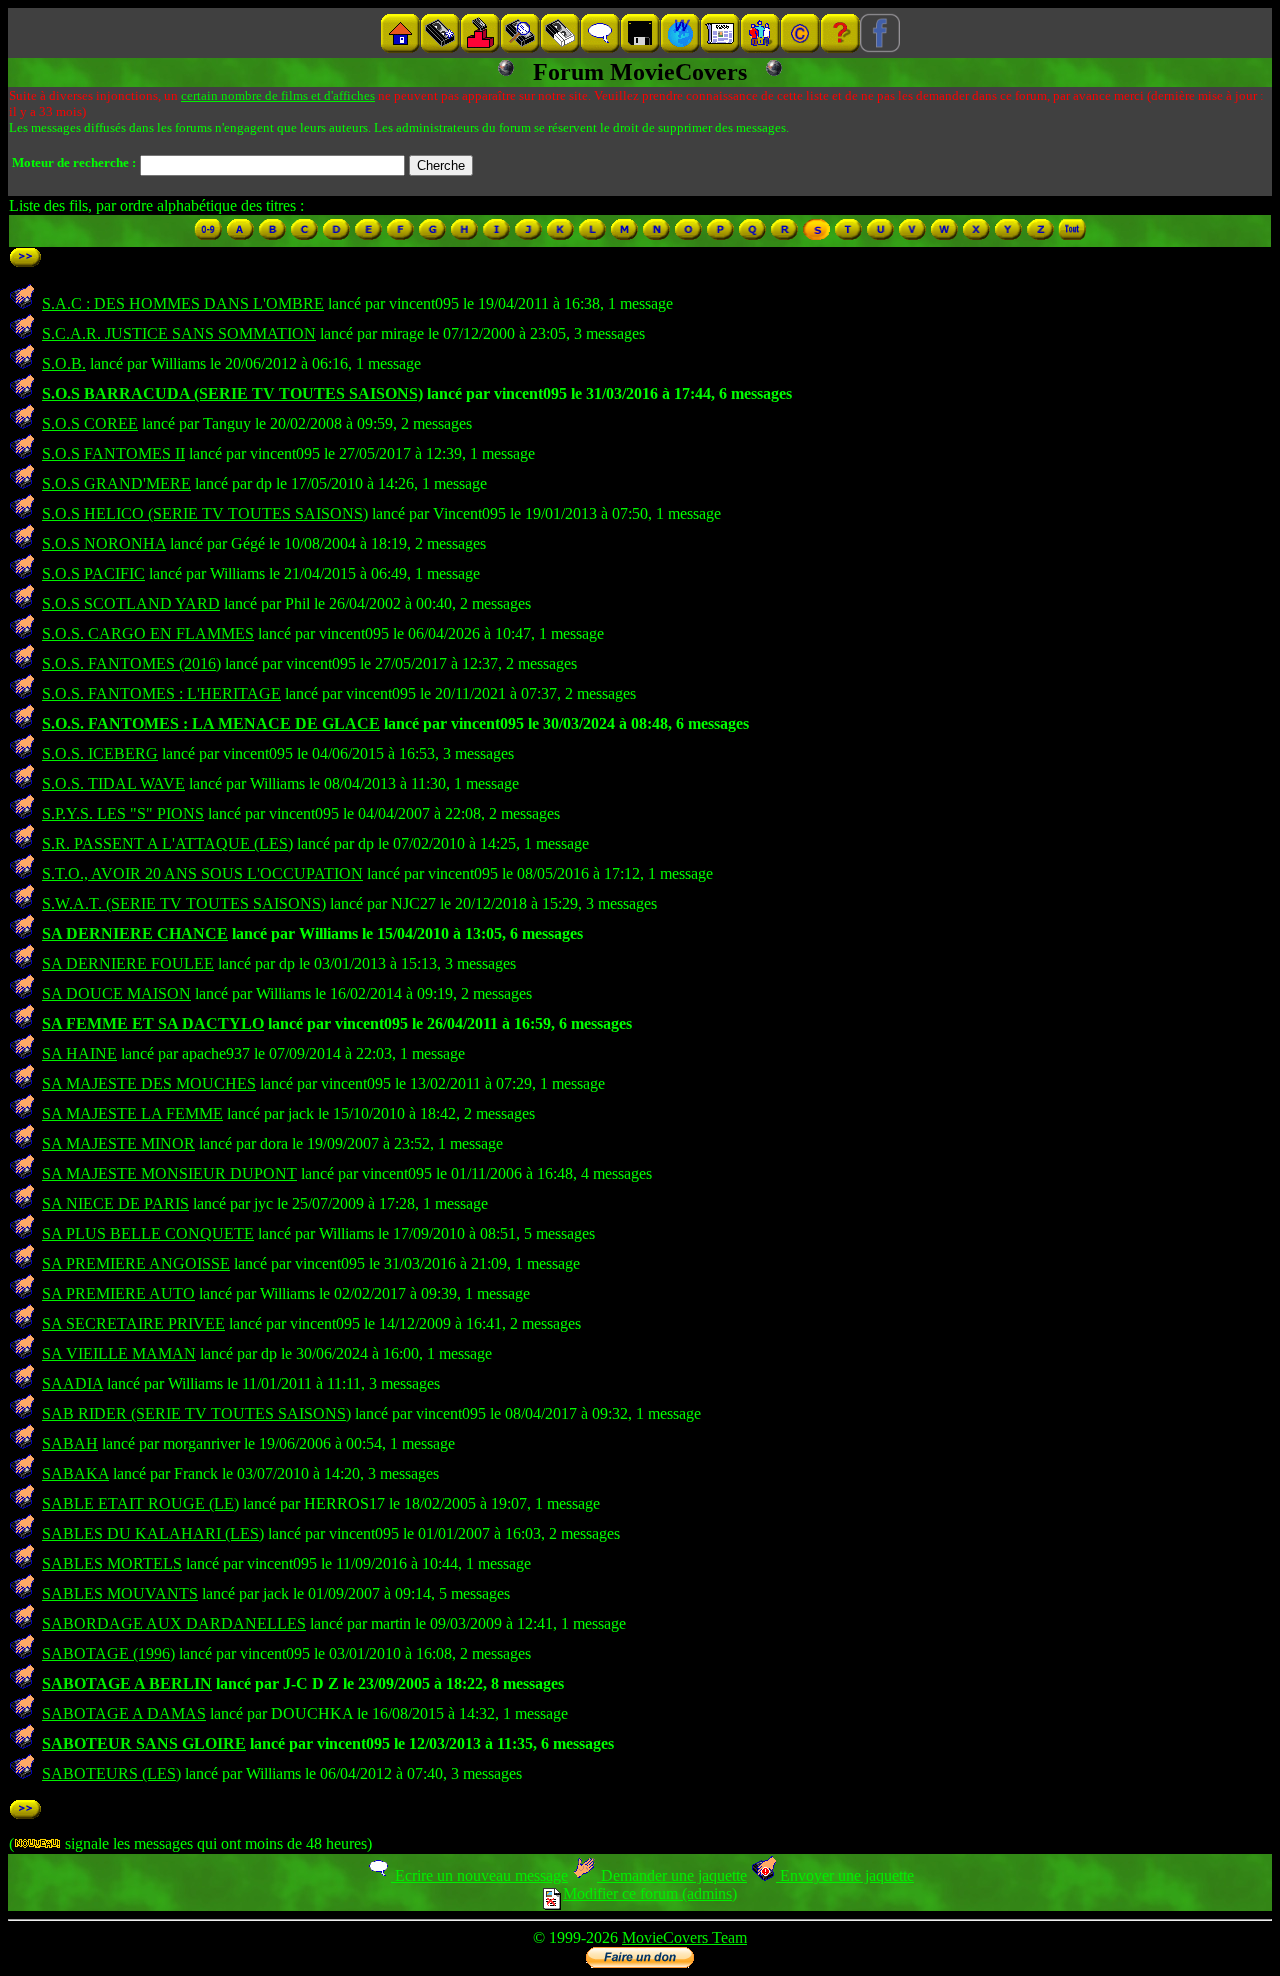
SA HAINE (79, 1053)
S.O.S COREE (90, 423)
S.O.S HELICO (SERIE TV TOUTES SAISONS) (205, 513)
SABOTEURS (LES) (111, 1773)
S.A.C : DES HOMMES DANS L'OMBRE (183, 303)
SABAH (70, 1443)
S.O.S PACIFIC (93, 573)
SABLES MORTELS (112, 1563)
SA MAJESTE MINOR (118, 1143)
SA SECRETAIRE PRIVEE (133, 1323)
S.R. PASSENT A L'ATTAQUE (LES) (167, 843)
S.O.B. (64, 363)
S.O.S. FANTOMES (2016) (131, 663)
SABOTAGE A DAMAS (124, 1713)
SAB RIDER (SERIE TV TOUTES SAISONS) (196, 1413)
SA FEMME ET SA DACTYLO (153, 1023)
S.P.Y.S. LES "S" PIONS (123, 813)
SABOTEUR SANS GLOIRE (144, 1743)
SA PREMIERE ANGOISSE (136, 1263)
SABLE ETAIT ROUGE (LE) (140, 1503)
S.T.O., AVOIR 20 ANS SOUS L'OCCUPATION (202, 873)
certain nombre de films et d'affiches (278, 95)
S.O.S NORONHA (104, 543)
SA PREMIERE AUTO (118, 1293)
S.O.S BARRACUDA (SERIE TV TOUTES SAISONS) (232, 393)
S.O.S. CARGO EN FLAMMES (148, 633)
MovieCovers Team (684, 1937)
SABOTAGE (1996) (108, 1653)
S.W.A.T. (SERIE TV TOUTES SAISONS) (184, 903)
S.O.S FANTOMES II (113, 453)
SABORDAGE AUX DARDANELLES (174, 1623)
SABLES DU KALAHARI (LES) (153, 1533)
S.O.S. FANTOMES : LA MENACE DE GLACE (211, 723)
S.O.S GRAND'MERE (116, 483)
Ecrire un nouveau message (479, 1875)
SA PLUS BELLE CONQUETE (148, 1233)
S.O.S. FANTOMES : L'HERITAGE (161, 693)
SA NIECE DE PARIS (115, 1203)
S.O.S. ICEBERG (100, 753)
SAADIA (72, 1383)
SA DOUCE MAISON (116, 993)
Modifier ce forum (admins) (650, 1893)
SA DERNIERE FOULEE (128, 963)
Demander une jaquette (672, 1875)
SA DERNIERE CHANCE (135, 933)
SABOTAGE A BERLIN (127, 1683)
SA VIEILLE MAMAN (119, 1353)
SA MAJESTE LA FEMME (132, 1113)
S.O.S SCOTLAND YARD (131, 603)
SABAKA (75, 1473)
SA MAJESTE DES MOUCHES (149, 1083)
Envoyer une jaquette (845, 1875)
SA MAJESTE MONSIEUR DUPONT (169, 1173)
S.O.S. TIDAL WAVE (113, 783)
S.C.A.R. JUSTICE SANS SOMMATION (179, 333)
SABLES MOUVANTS (120, 1593)
